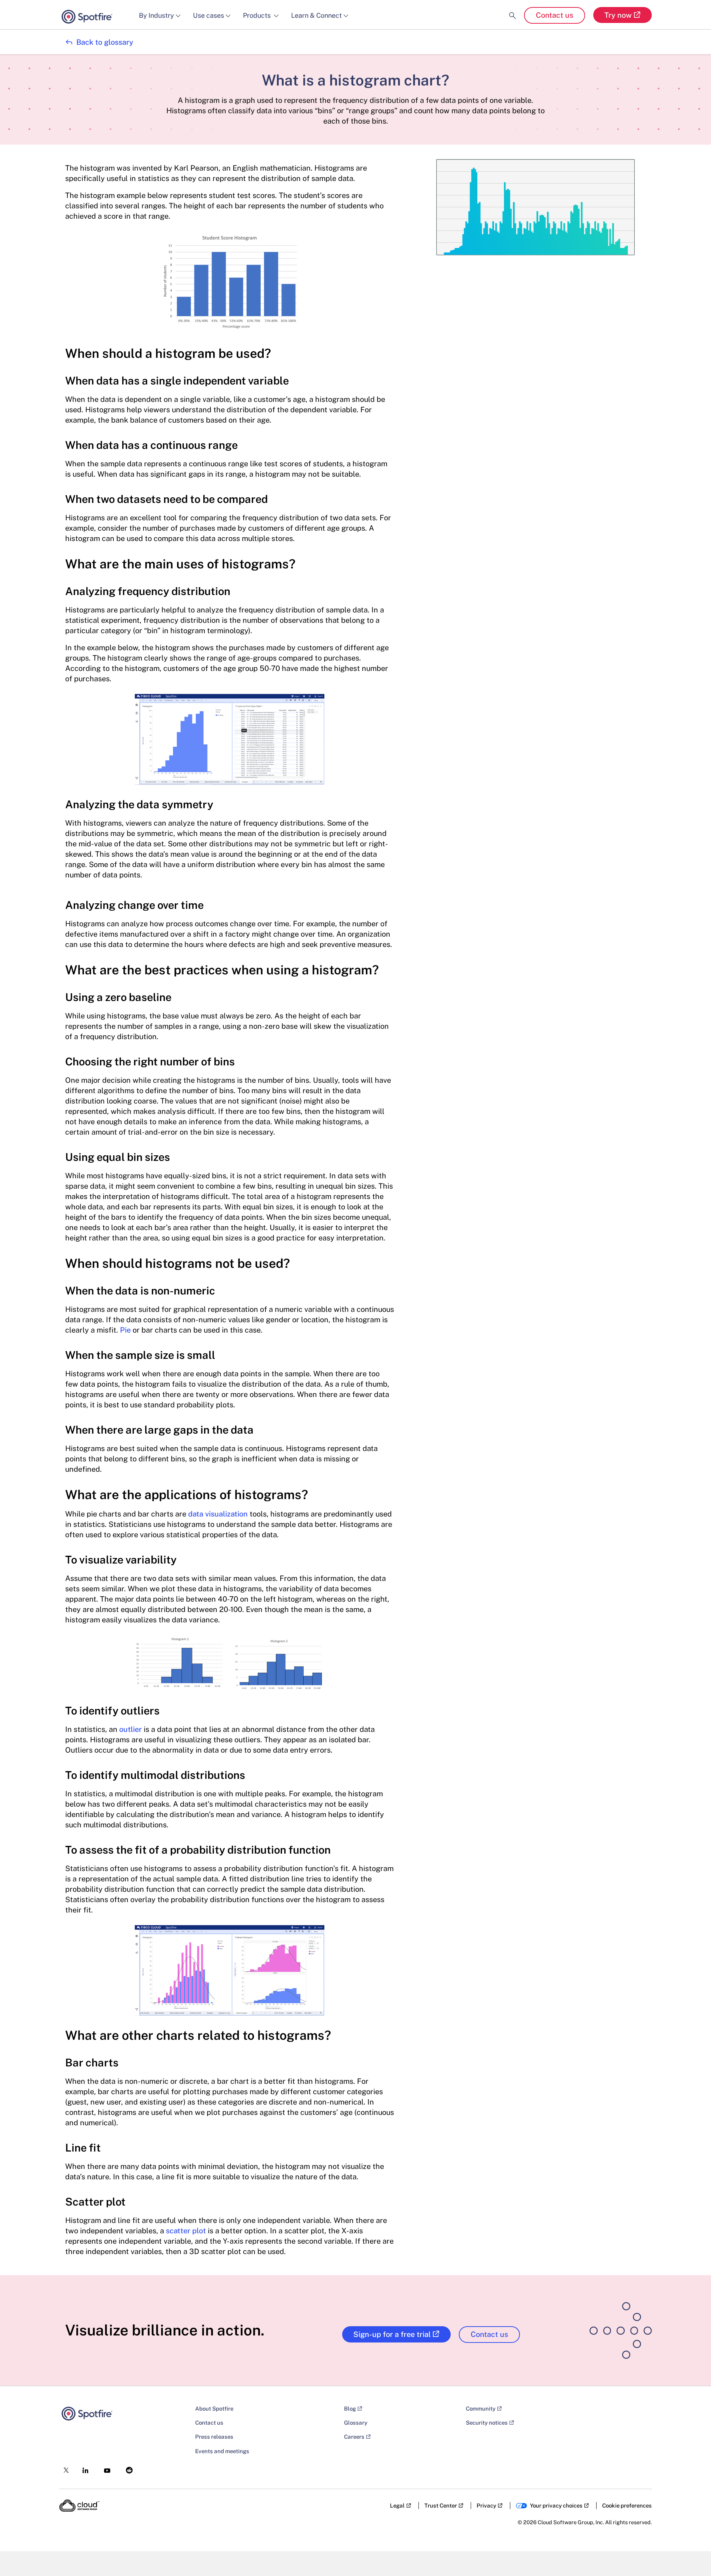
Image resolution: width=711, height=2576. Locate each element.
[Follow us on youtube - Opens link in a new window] (105, 2468)
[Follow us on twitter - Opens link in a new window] (64, 2468)
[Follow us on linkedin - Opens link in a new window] (83, 2468)
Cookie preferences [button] (627, 2506)
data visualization (218, 1514)
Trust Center (441, 2506)
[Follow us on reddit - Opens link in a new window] (127, 2468)
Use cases (208, 15)
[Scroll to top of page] (691, 2555)
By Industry (156, 15)
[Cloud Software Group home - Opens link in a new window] (79, 2506)
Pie (125, 1330)
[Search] (513, 9)
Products (258, 15)
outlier (131, 1729)
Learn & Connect (316, 15)
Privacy (486, 2506)
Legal (397, 2506)
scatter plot (186, 2231)
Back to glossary (99, 42)
